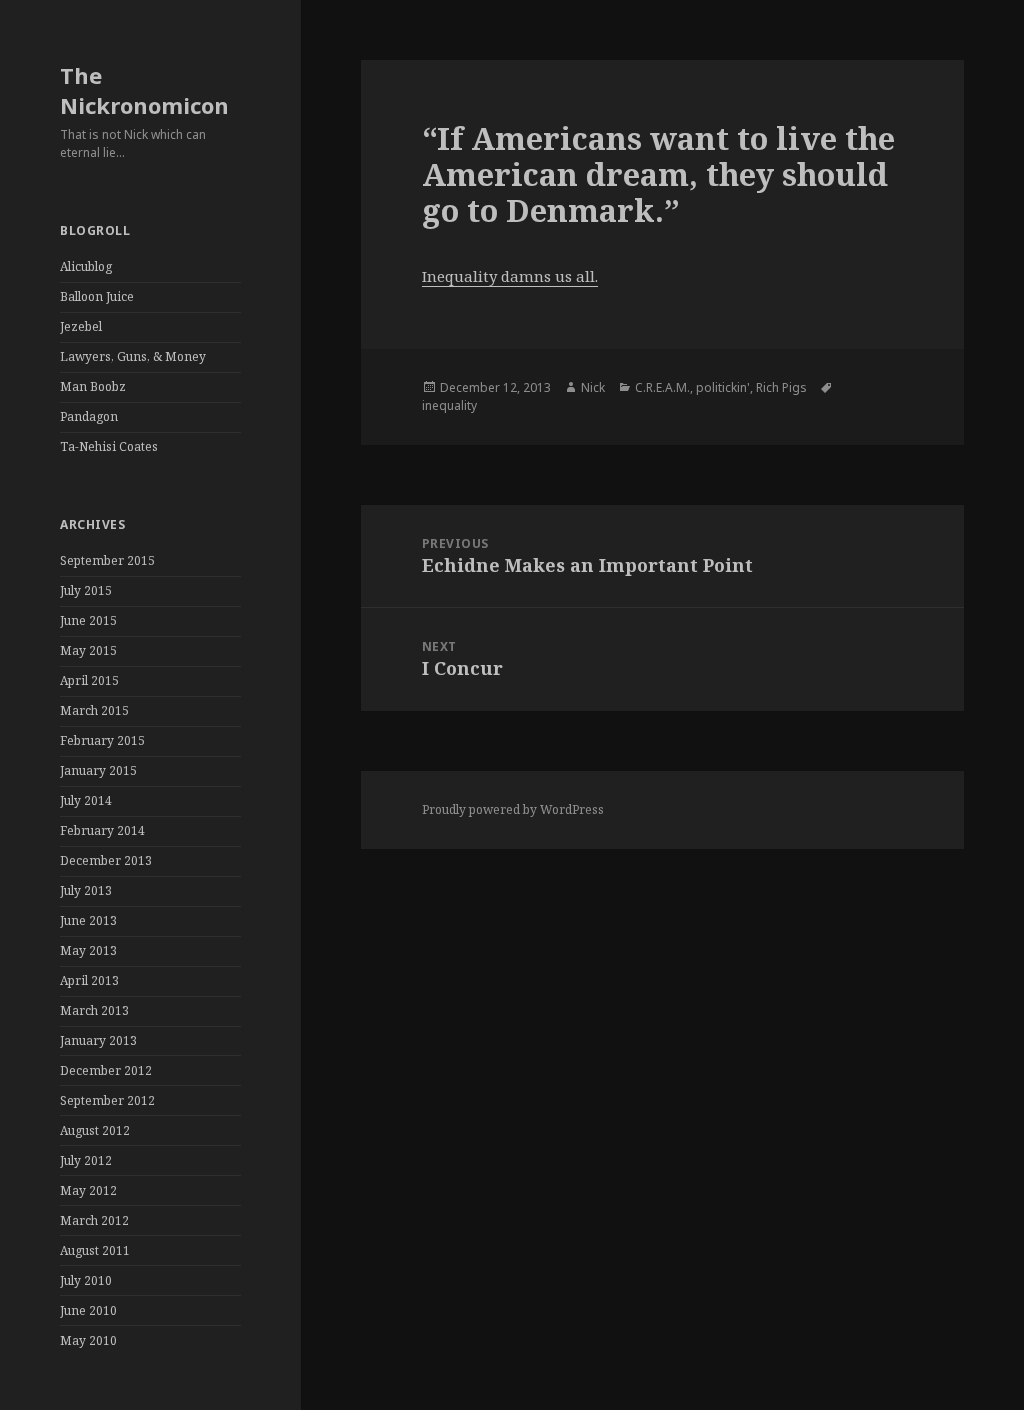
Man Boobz (93, 386)
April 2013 (89, 980)
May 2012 (88, 1190)
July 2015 (86, 590)
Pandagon (89, 416)
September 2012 (107, 1100)
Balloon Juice (97, 296)
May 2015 (88, 650)
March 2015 (94, 710)
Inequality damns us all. (510, 276)
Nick (593, 387)
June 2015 (88, 620)
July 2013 (86, 890)
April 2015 (89, 680)
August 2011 (95, 1250)
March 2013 (94, 1010)
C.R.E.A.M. (662, 387)
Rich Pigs (781, 387)
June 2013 (88, 920)
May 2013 (88, 950)
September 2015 (107, 560)
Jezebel (81, 326)
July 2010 (86, 1280)
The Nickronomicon (144, 90)
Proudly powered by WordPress (513, 809)
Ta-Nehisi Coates (109, 446)
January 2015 (98, 770)
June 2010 (88, 1310)
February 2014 (102, 830)
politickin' (723, 387)
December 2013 (106, 860)
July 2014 (86, 800)
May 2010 (88, 1340)
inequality (449, 405)
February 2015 (102, 740)
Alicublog (86, 266)
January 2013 (98, 1040)
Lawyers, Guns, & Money (133, 356)
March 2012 (94, 1220)
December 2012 (106, 1070)
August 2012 (95, 1130)
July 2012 (86, 1160)
